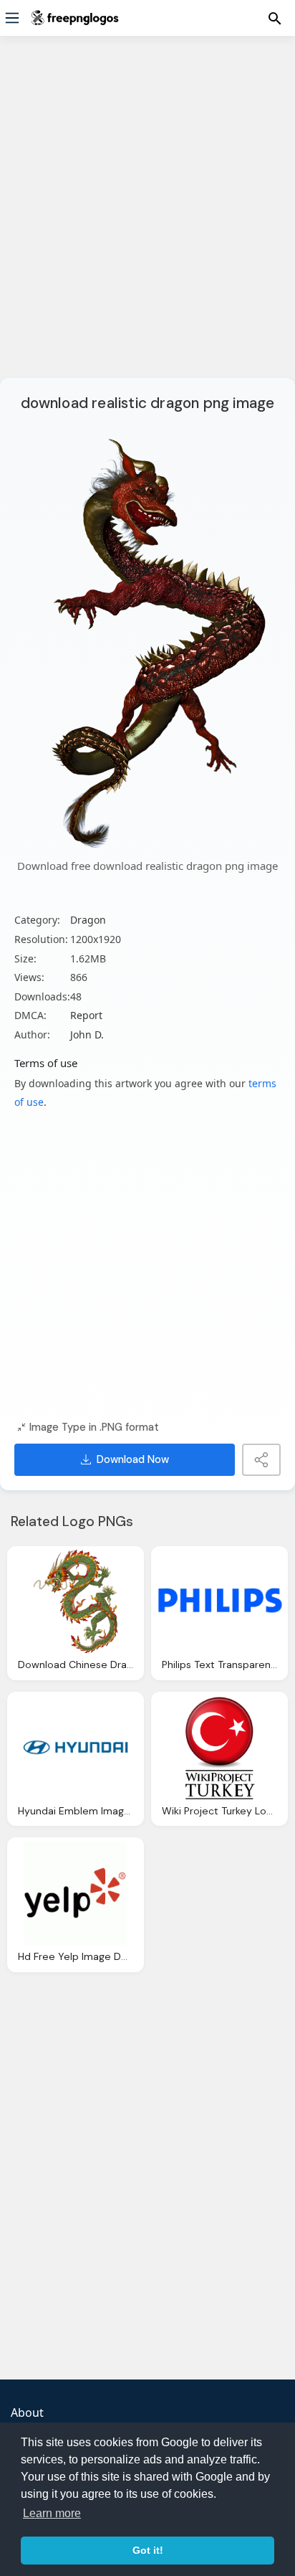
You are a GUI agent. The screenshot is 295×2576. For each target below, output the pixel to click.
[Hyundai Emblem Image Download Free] (76, 1747)
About (27, 2412)
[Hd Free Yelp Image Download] (76, 1893)
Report (86, 1015)
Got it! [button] (148, 2550)
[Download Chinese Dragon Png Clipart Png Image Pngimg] (76, 1602)
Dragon (88, 920)
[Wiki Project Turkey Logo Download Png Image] (219, 1747)
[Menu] (12, 18)
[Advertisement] (147, 216)
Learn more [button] (52, 2513)
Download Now (133, 1459)
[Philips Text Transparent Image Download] (219, 1602)
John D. (87, 1034)
